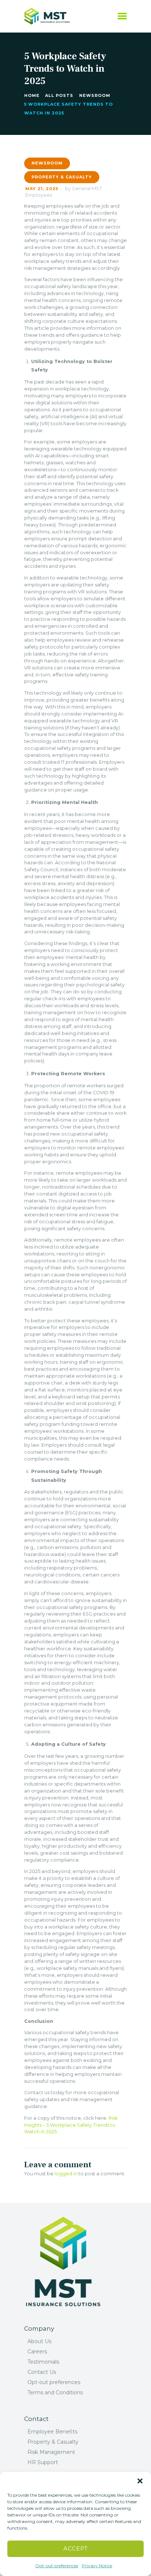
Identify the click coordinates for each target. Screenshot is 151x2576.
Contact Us (42, 2372)
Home (32, 95)
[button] (140, 2481)
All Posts (59, 95)
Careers (37, 2352)
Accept (76, 2548)
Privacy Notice (97, 2566)
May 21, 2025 (42, 189)
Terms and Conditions (55, 2392)
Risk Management (51, 2452)
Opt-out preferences (57, 2566)
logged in (66, 2174)
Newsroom (95, 95)
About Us (39, 2341)
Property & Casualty (62, 177)
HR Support (43, 2462)
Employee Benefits (52, 2432)
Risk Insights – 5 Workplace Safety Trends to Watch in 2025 (71, 2125)
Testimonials (43, 2362)
